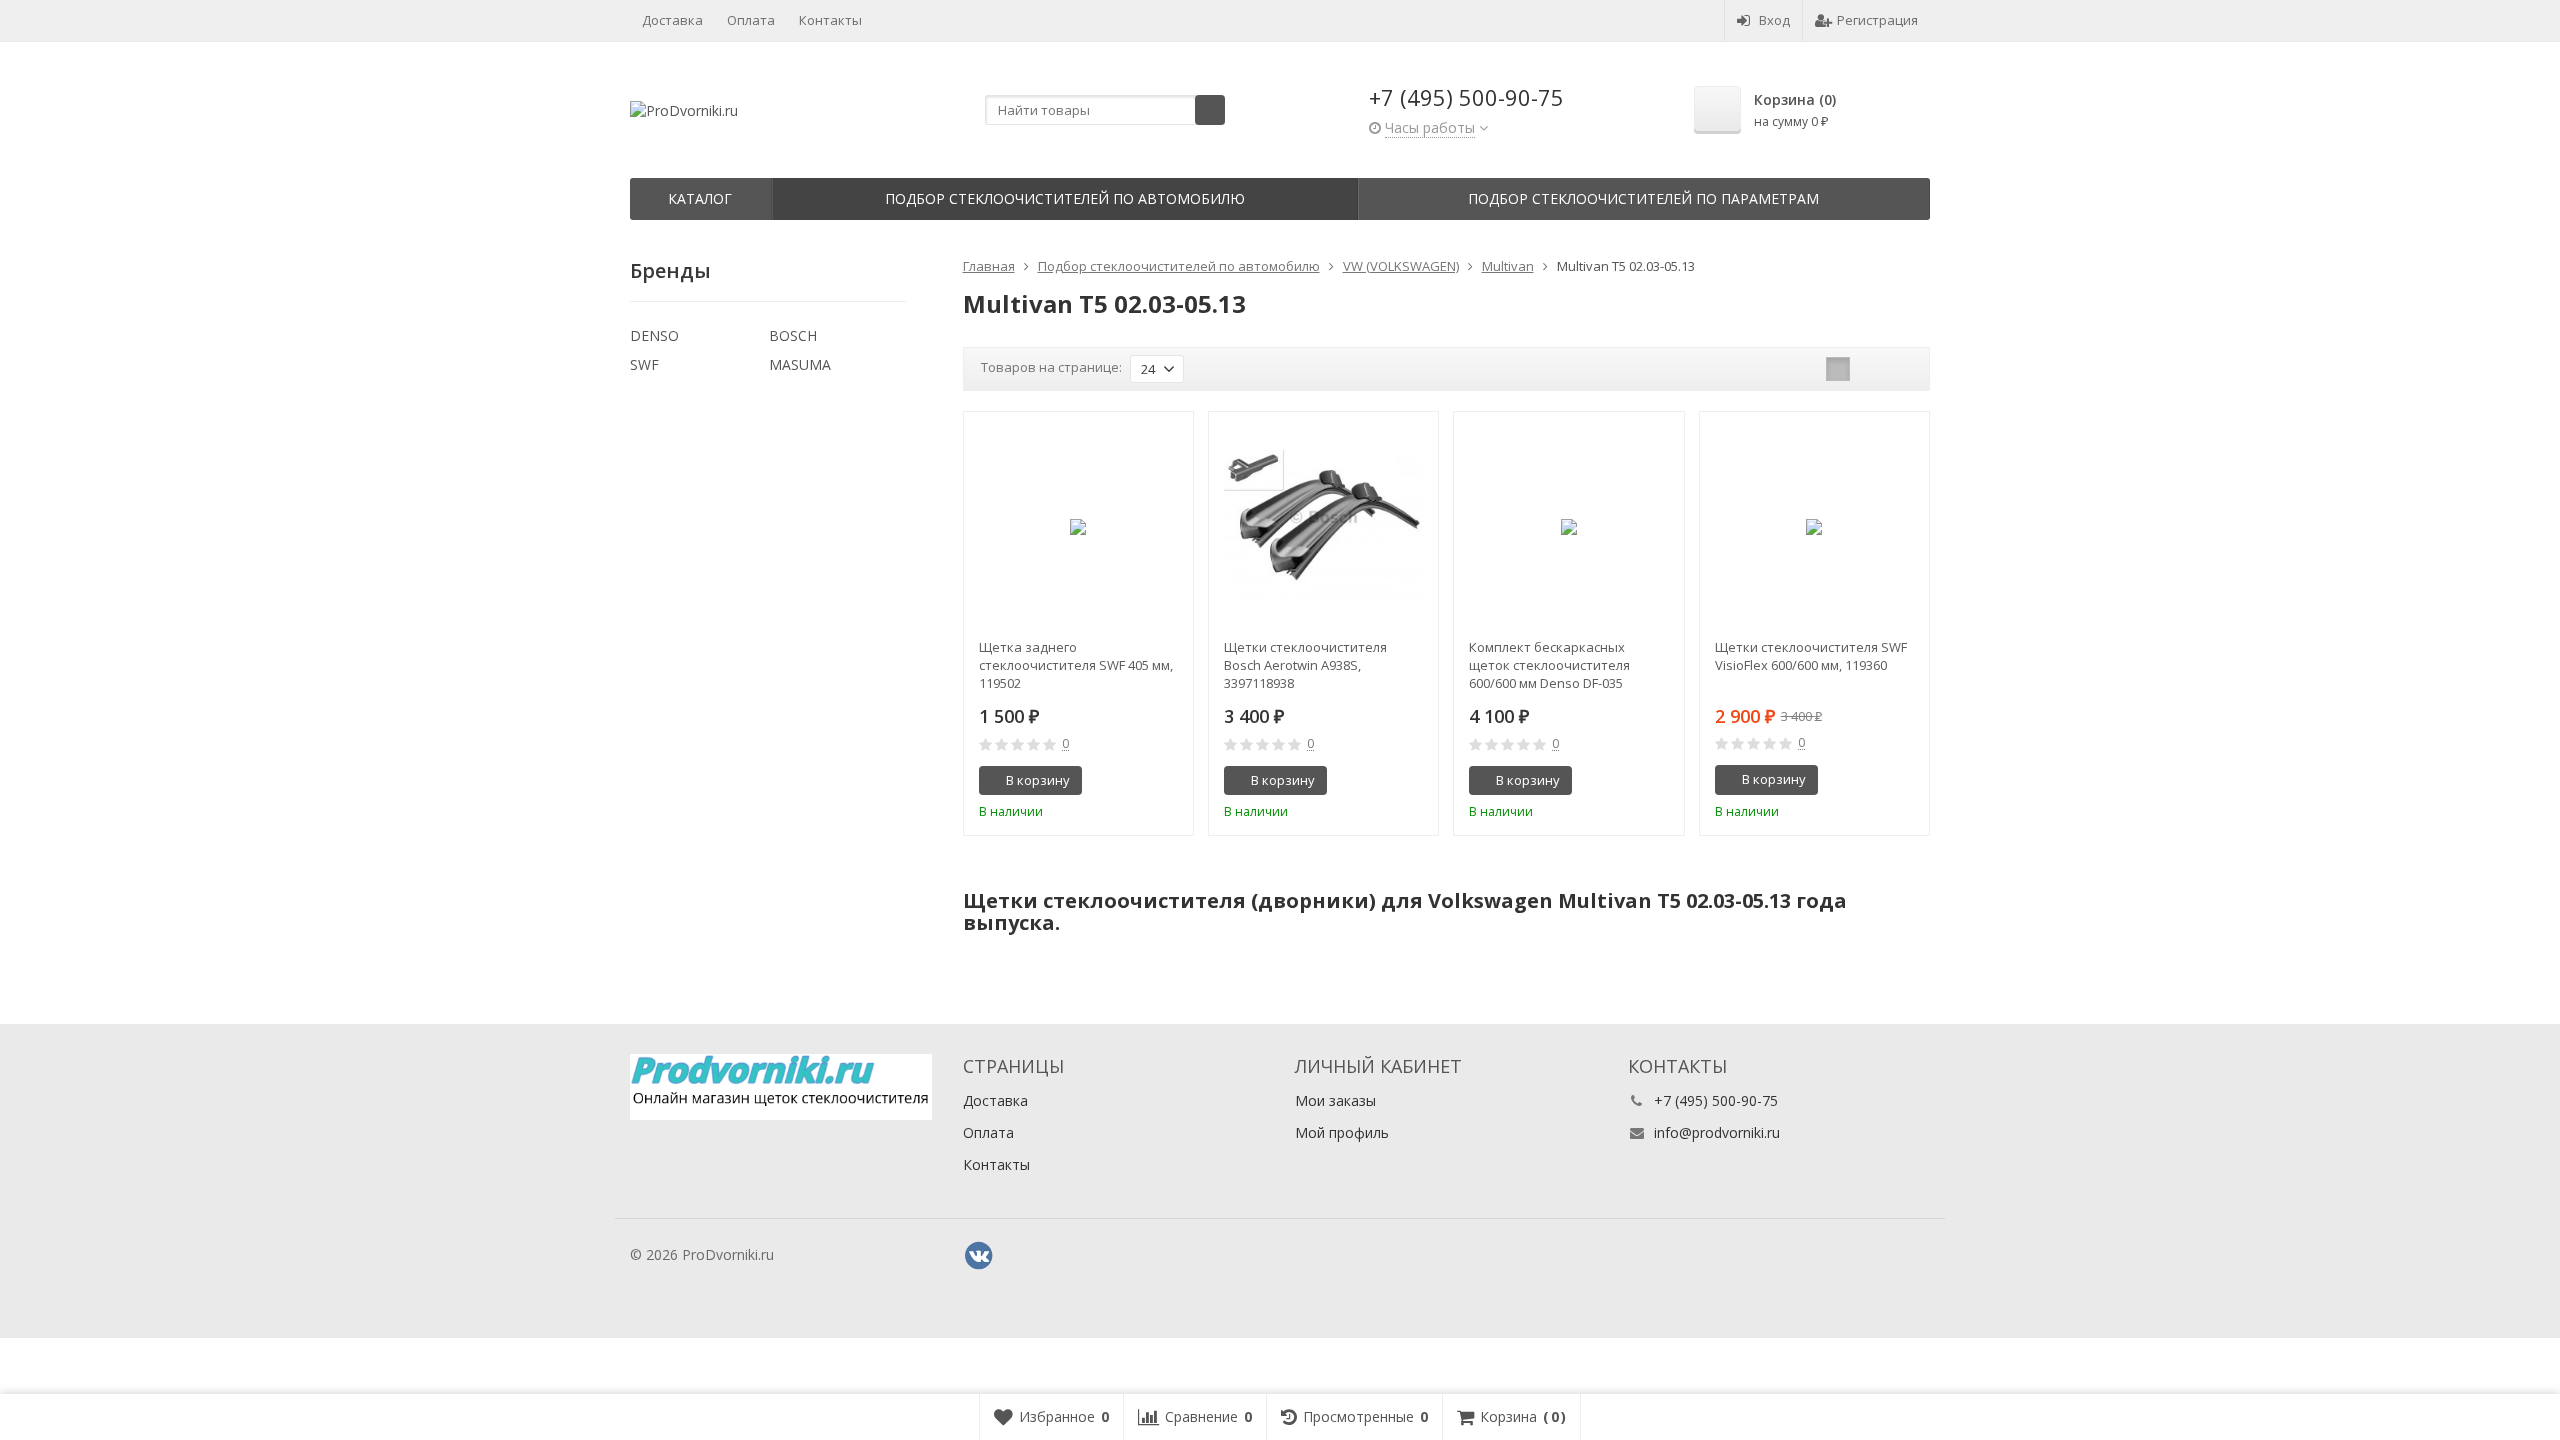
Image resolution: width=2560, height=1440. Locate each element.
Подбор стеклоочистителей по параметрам (1643, 198)
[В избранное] (1171, 781)
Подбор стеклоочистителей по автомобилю (1065, 198)
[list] (1869, 369)
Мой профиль (1342, 1132)
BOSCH (793, 335)
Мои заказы (1335, 1100)
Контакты (830, 20)
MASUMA (800, 364)
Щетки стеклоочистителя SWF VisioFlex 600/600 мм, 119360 (1811, 656)
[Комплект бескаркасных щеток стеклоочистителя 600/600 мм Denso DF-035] (1568, 526)
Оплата (751, 20)
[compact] (1900, 369)
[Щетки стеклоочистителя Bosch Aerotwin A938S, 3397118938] (1323, 526)
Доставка (672, 20)
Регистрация (1877, 20)
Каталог (700, 198)
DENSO (654, 335)
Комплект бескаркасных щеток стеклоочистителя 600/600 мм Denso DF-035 (1549, 665)
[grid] (1838, 369)
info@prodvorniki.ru (1717, 1132)
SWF (644, 364)
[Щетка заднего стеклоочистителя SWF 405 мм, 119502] (1078, 526)
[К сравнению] (1141, 781)
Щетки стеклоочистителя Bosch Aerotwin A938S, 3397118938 (1305, 665)
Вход (1774, 20)
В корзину (1038, 780)
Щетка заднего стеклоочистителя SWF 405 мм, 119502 (1076, 665)
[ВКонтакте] (979, 1256)
